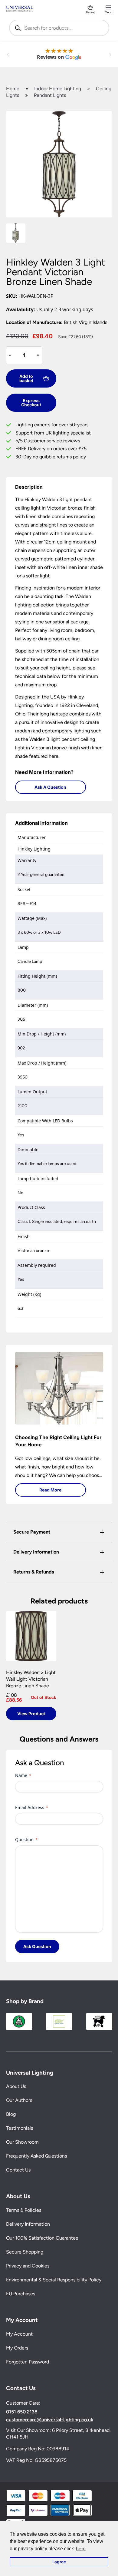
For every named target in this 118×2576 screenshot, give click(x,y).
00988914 (58, 2448)
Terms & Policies (24, 2210)
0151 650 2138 (22, 2412)
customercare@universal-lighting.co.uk (50, 2419)
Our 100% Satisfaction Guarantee (42, 2238)
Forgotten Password (28, 2361)
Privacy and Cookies (28, 2266)
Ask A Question (50, 787)
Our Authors (19, 2100)
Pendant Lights (50, 95)
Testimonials (20, 2128)
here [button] (81, 2549)
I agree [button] (59, 2562)
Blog (11, 2114)
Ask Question (37, 1946)
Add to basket (26, 378)
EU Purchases (21, 2294)
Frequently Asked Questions (36, 2156)
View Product (31, 1714)
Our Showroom (22, 2142)
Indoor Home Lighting (58, 89)
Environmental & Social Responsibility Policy (54, 2280)
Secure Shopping (25, 2252)
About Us (16, 2086)
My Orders (17, 2348)
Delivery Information (28, 2224)
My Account (19, 2334)
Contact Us (18, 2170)
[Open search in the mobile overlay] (59, 28)
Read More (50, 1490)
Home (13, 89)
